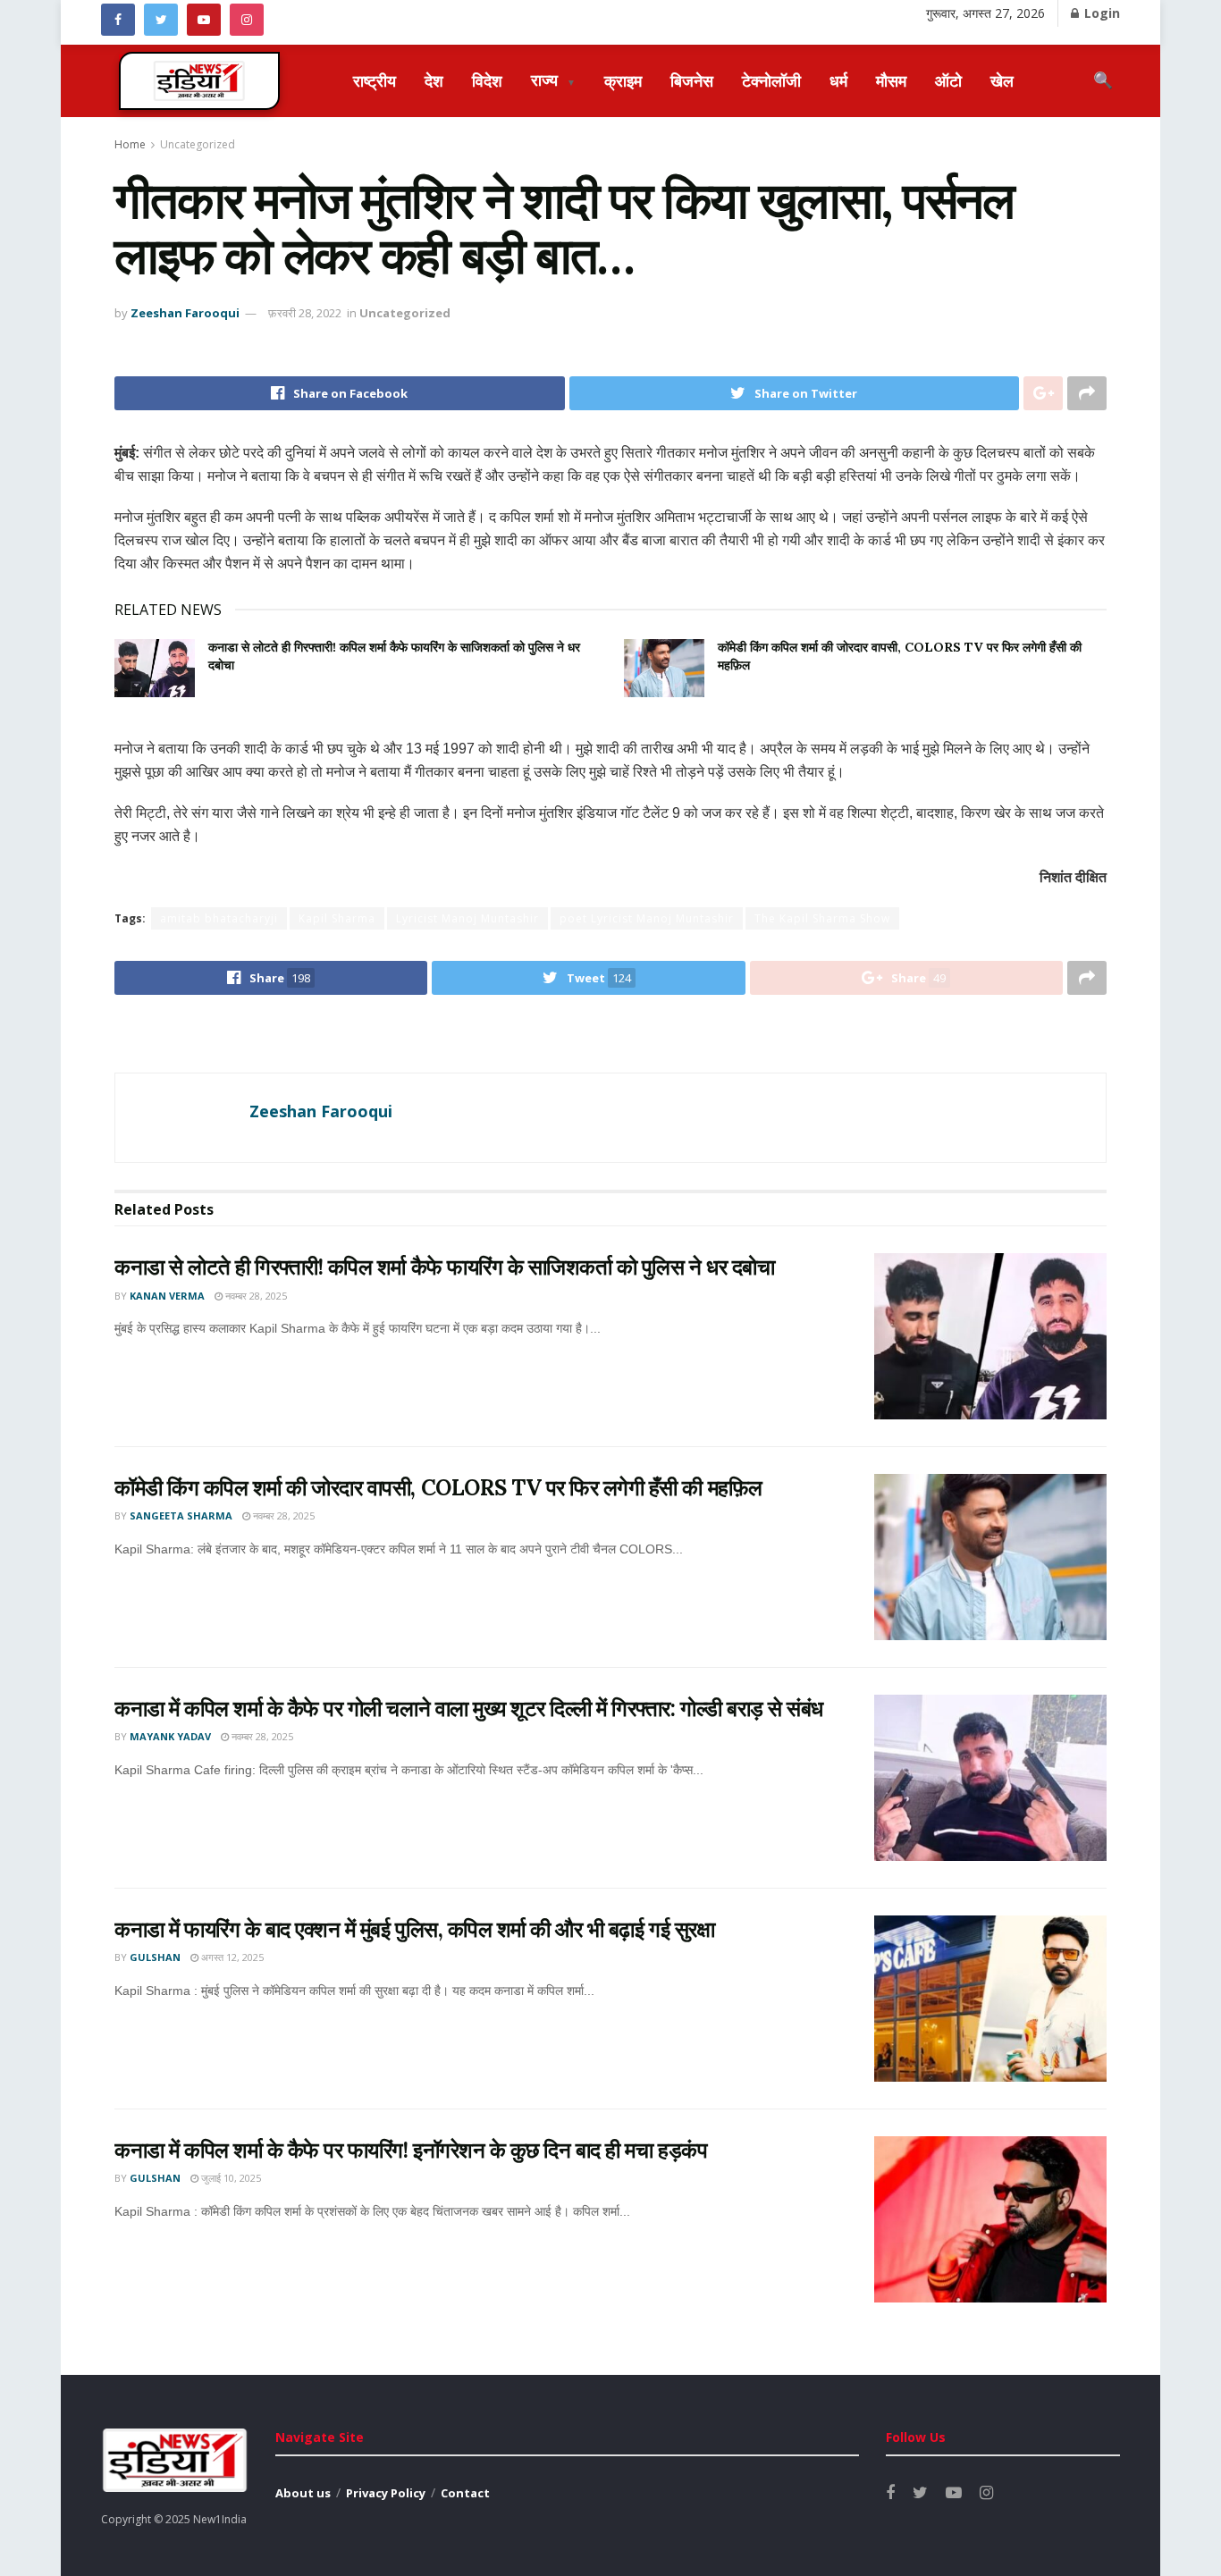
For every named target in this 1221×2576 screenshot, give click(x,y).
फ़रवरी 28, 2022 (305, 313)
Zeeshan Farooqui (185, 313)
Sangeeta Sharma (181, 1515)
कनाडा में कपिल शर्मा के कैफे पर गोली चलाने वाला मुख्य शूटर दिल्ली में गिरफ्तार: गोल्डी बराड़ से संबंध (469, 1709)
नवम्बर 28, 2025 (255, 1296)
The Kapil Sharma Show (822, 918)
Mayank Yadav (170, 1736)
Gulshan (155, 1957)
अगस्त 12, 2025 (231, 1957)
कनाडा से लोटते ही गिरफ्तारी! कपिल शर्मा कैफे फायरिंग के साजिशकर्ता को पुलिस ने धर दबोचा (444, 1267)
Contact (465, 2493)
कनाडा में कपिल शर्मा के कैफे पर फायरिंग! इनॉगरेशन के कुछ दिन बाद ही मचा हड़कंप (411, 2150)
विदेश (487, 80)
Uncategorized (198, 144)
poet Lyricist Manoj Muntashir (647, 918)
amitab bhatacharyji (219, 918)
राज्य (553, 80)
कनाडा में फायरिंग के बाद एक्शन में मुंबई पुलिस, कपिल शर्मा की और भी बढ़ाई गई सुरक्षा (414, 1929)
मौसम (891, 80)
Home (130, 144)
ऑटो (948, 80)
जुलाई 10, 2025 (230, 2178)
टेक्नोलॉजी (771, 80)
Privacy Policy (386, 2493)
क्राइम (623, 80)
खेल (1002, 80)
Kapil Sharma (337, 918)
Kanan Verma (167, 1296)
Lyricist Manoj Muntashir (467, 918)
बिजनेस (692, 80)
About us (303, 2493)
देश (434, 80)
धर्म (838, 80)
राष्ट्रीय (375, 80)
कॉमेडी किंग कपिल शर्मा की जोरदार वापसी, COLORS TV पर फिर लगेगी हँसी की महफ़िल (438, 1488)
